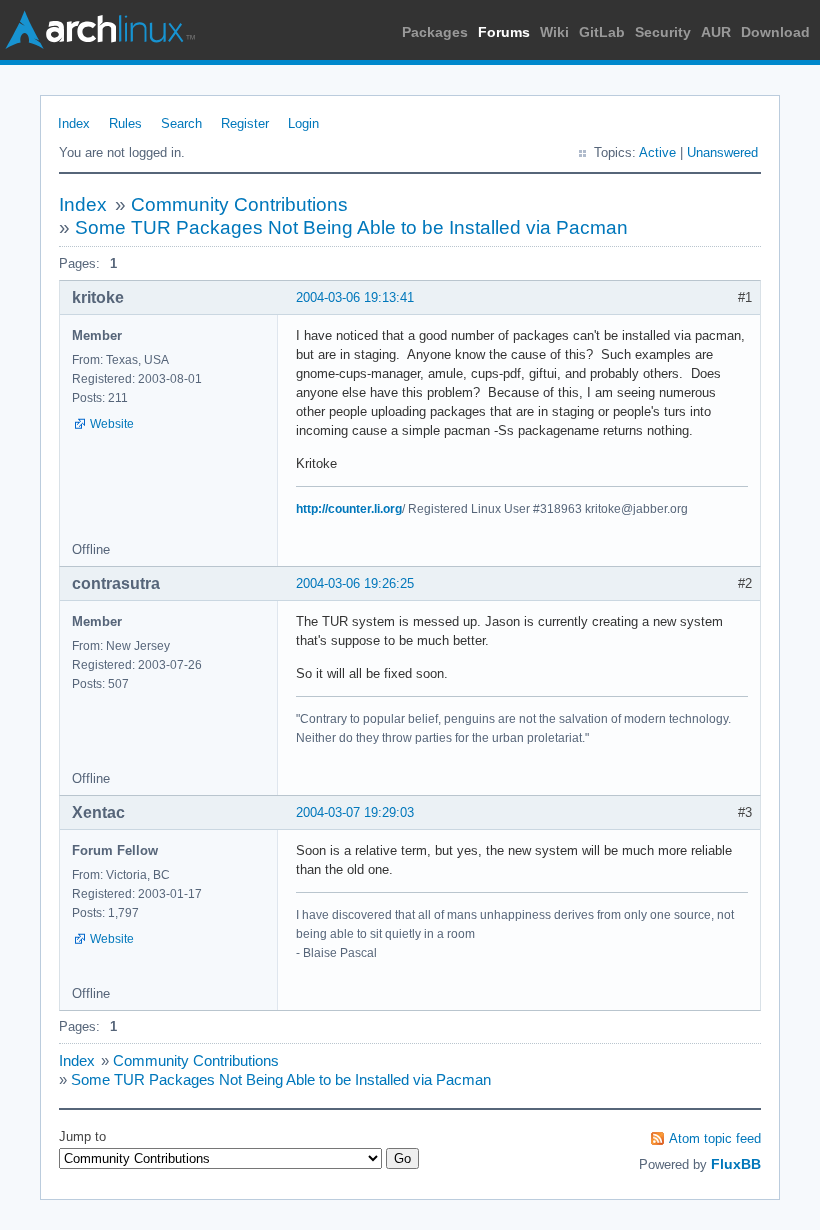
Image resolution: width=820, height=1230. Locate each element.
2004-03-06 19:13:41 (355, 297)
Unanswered (722, 152)
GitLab (602, 32)
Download (775, 32)
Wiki (554, 32)
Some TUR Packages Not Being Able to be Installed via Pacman (351, 227)
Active (657, 152)
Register (245, 123)
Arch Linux (100, 30)
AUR (716, 32)
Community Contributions (239, 204)
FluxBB (736, 1164)
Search (181, 123)
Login (303, 123)
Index (74, 123)
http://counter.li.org (349, 509)
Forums (504, 32)
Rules (125, 123)
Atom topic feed (715, 1138)
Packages (435, 32)
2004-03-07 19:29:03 (355, 812)
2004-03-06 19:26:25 (355, 583)
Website (112, 424)
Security (663, 32)
